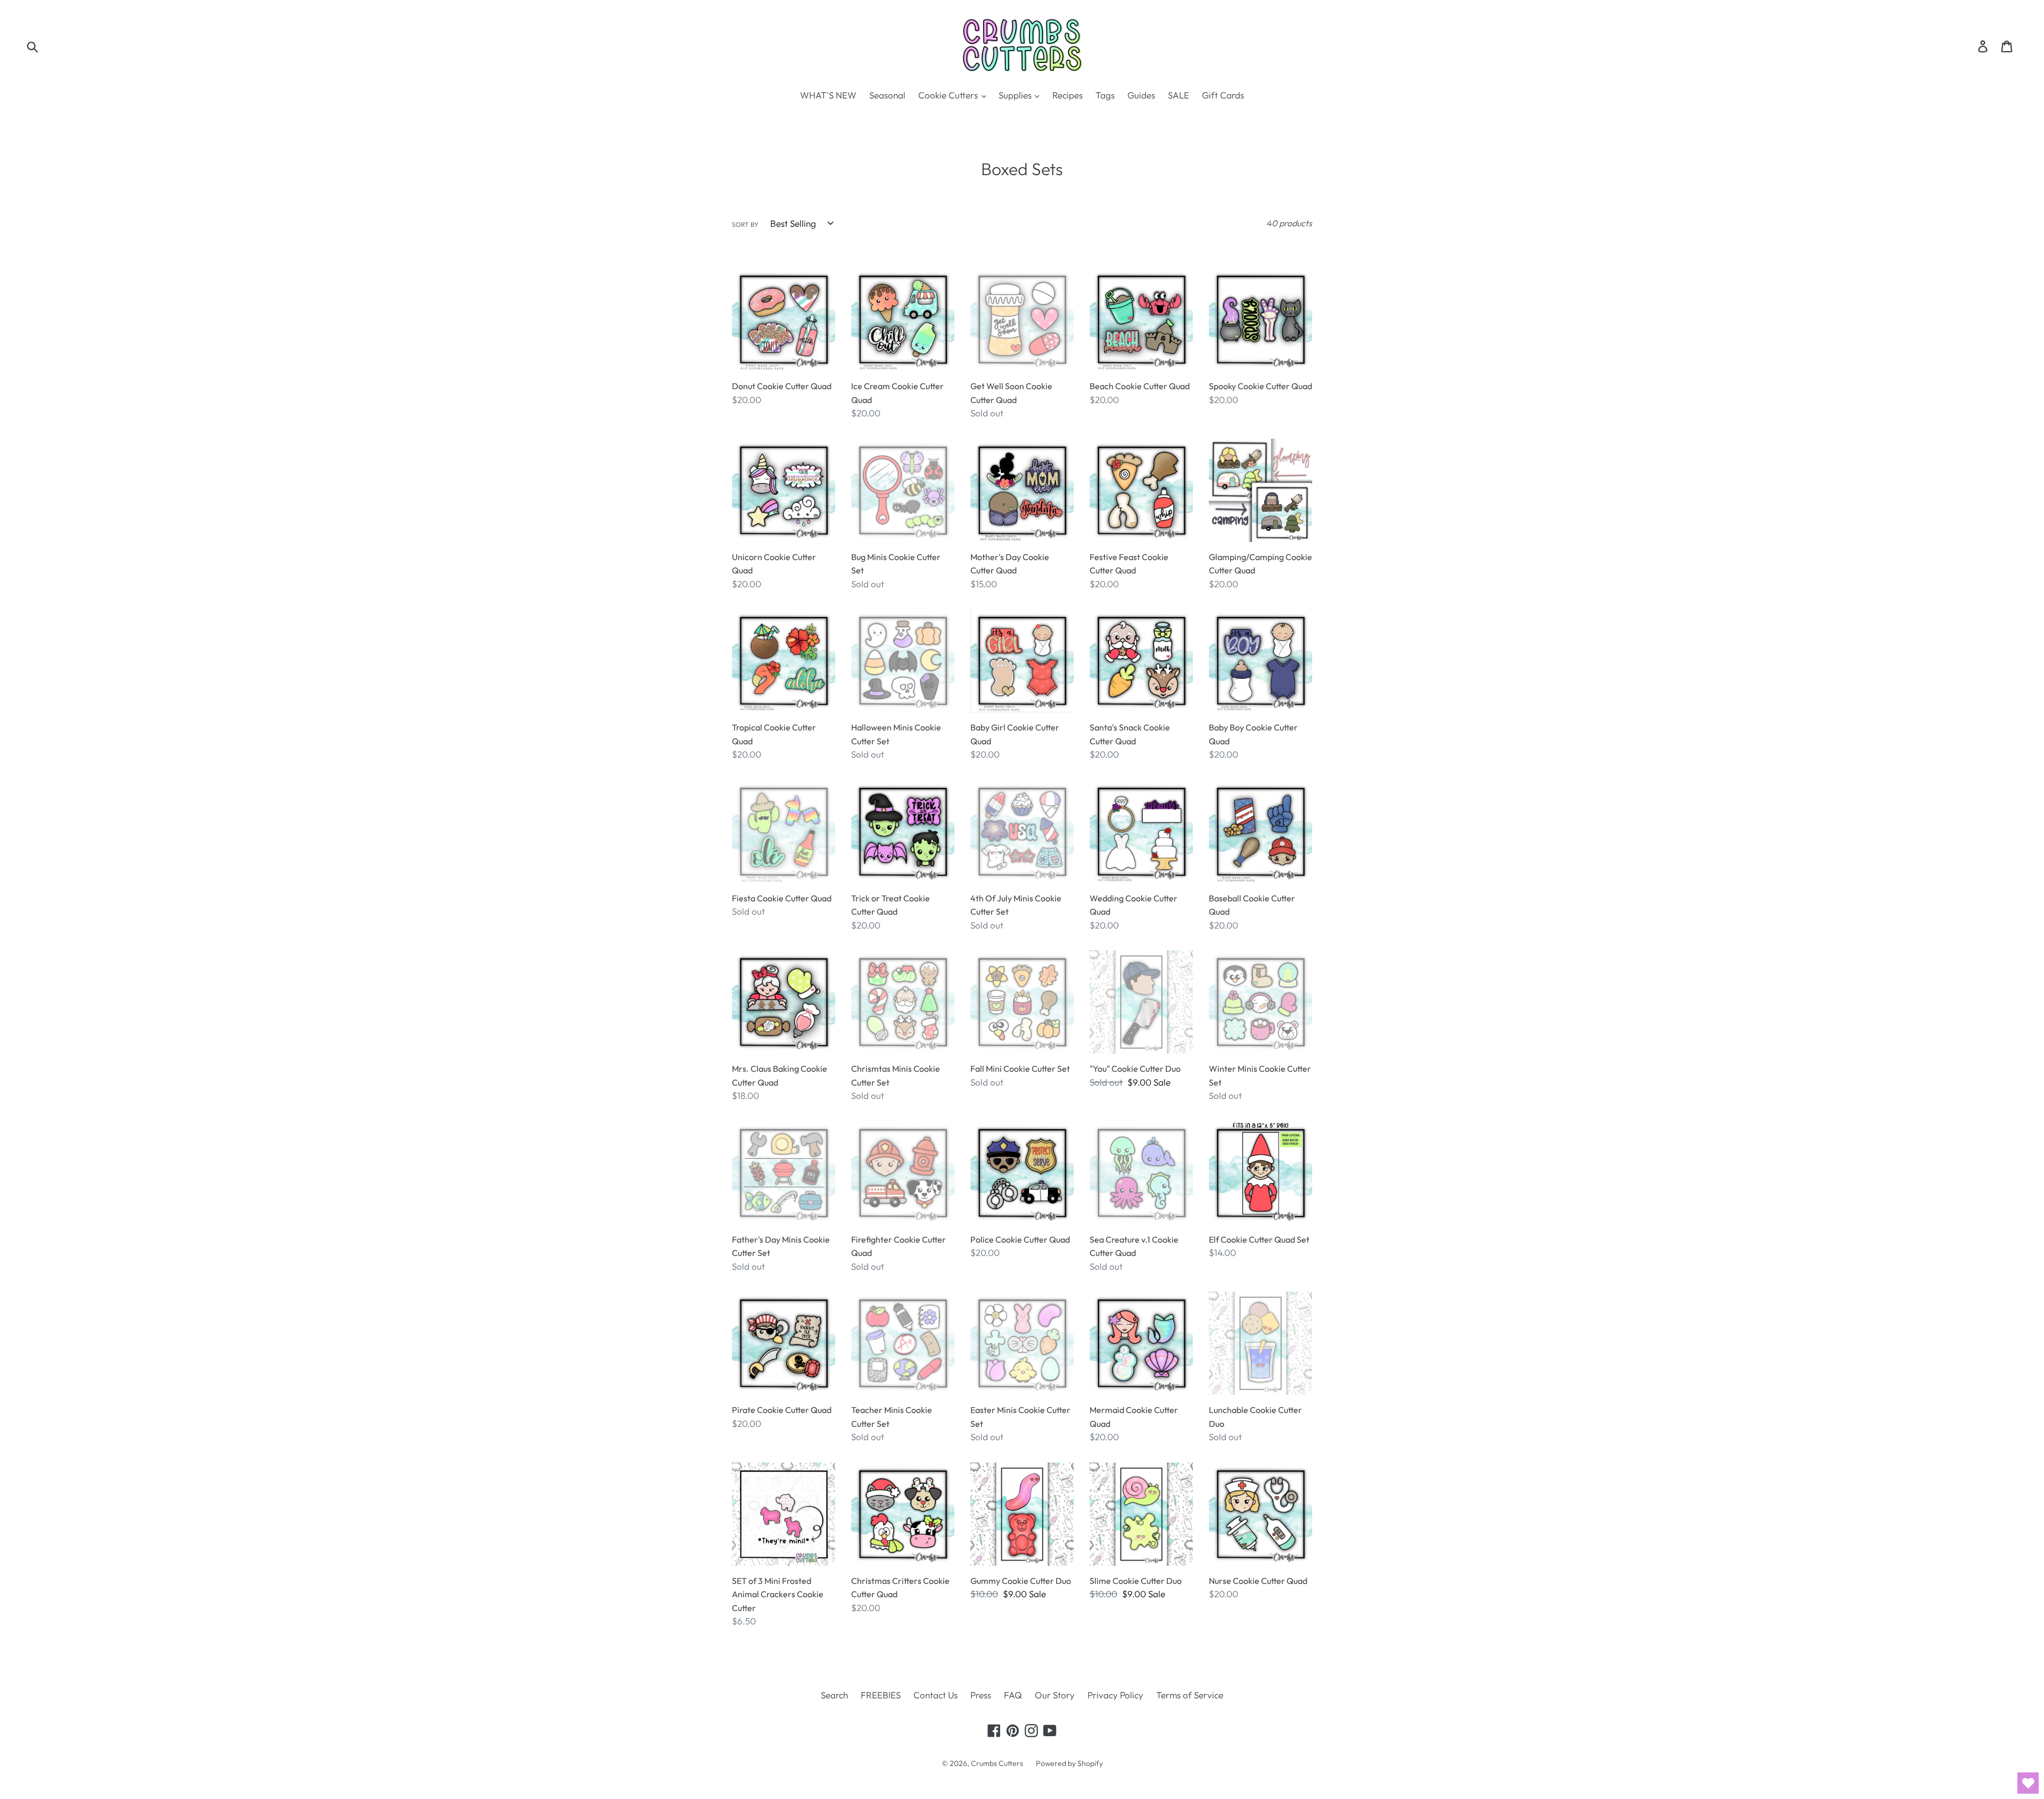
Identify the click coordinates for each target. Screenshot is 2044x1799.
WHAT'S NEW (828, 95)
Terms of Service (1190, 1695)
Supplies (1016, 95)
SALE (1178, 95)
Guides (1141, 95)
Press (981, 1695)
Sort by (745, 224)
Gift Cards (1223, 95)
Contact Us (936, 1695)
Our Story (1055, 1695)
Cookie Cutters (949, 95)
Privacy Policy (1115, 1695)
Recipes (1068, 95)
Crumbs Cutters (997, 1763)
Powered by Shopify (1069, 1763)
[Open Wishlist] (2028, 1783)
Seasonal (887, 95)
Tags (1105, 95)
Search (834, 1695)
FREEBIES (881, 1695)
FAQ (1013, 1695)
